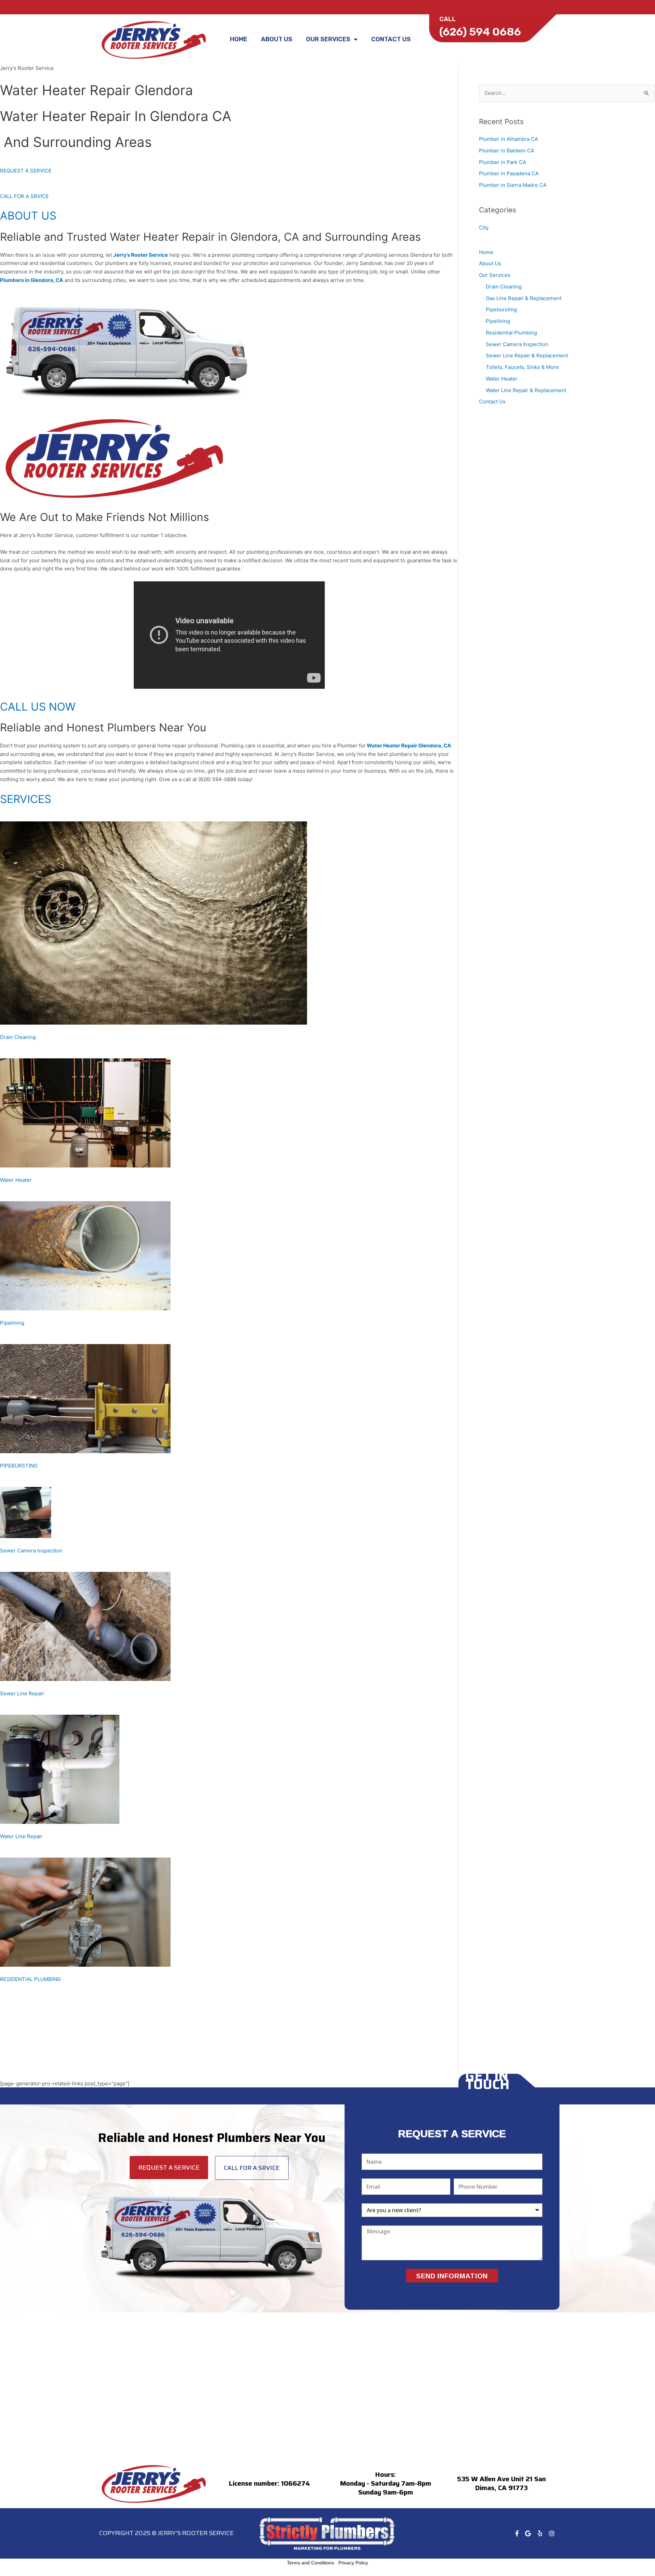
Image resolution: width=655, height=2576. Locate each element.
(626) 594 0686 (480, 32)
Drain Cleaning (504, 287)
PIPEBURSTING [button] (19, 1466)
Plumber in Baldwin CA (507, 151)
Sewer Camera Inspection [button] (31, 1551)
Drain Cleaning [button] (18, 1037)
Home (239, 39)
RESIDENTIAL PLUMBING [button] (30, 1979)
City (484, 228)
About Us (277, 39)
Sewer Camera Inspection (517, 344)
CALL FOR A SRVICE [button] (24, 196)
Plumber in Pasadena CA (509, 173)
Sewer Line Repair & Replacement (527, 355)
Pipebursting (501, 309)
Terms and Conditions (310, 2563)
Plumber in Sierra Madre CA (513, 185)
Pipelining (498, 321)
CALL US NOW (38, 707)
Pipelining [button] (12, 1323)
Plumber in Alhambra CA (508, 139)
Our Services (328, 39)
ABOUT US (28, 216)
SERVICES (26, 799)
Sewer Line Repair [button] (22, 1693)
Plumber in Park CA (503, 162)
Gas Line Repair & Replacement (524, 298)
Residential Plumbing (511, 333)
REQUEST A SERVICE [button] (26, 171)
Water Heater (502, 379)
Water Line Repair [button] (21, 1836)
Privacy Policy (353, 2563)
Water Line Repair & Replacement (526, 390)
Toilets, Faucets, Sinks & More (522, 367)
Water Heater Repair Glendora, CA (409, 746)
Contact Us (391, 39)
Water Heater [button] (16, 1180)
